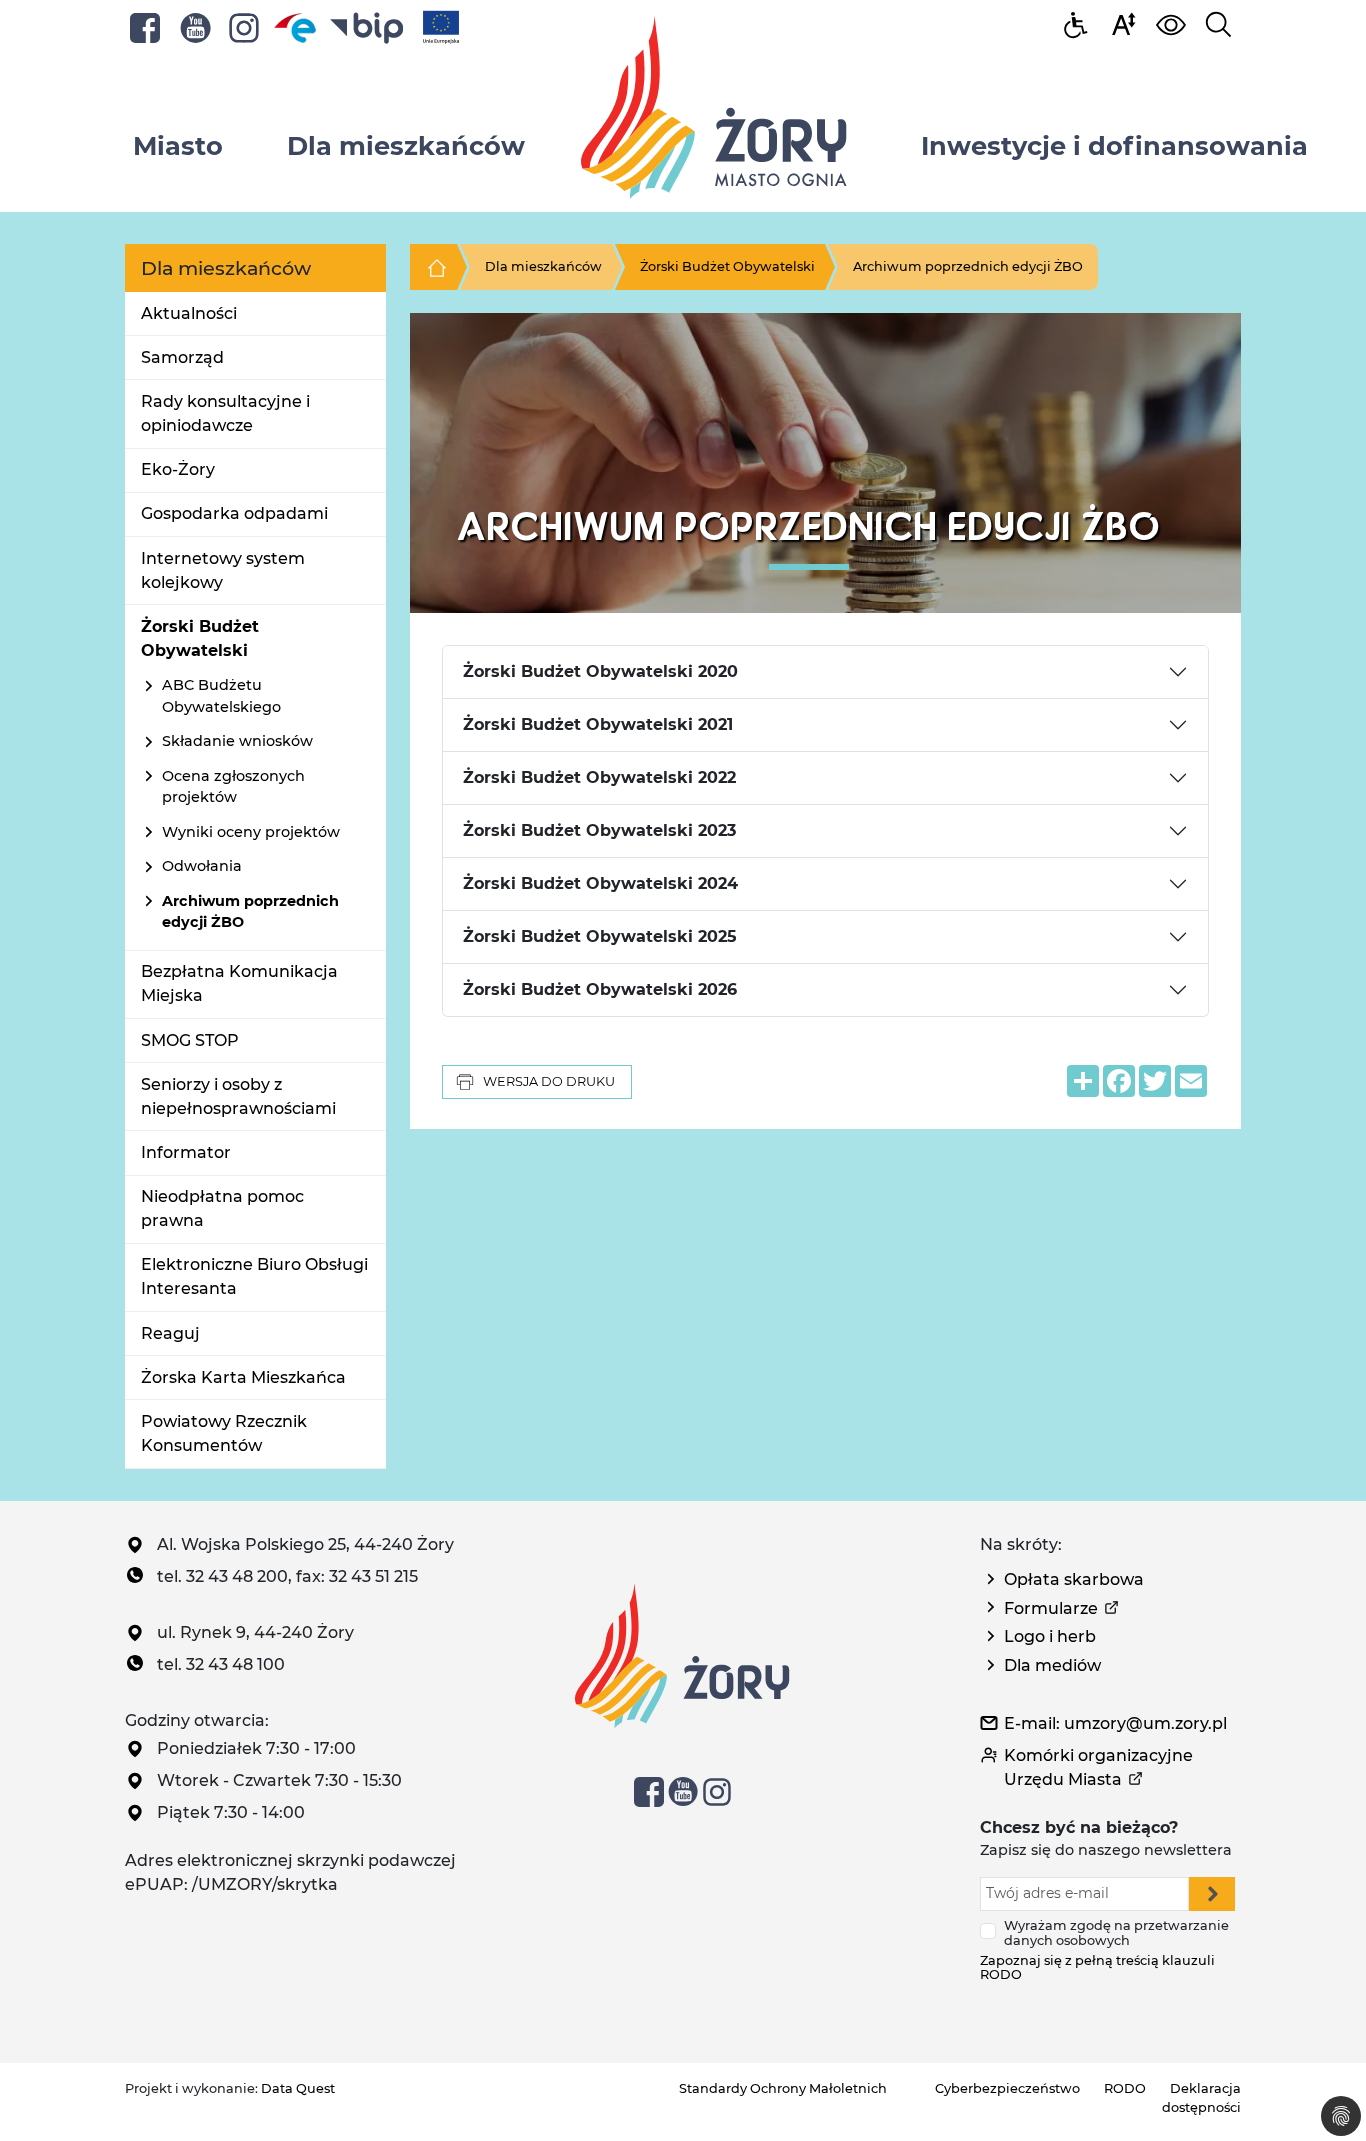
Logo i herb (1050, 1636)
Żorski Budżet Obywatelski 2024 (600, 883)
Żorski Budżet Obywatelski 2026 (600, 989)
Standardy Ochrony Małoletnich (783, 2088)
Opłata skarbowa (1074, 1579)
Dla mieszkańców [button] (406, 145)
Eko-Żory (178, 469)
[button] (1123, 23)
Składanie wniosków (237, 741)
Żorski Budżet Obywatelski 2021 (598, 724)
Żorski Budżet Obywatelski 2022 (599, 777)
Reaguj (170, 1333)
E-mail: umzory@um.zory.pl (1115, 1723)
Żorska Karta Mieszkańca (243, 1377)
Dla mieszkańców (543, 266)
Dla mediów (1052, 1665)
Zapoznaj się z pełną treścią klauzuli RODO (1097, 1967)
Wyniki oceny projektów (251, 832)
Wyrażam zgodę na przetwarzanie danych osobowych (1116, 1933)
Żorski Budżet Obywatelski (727, 266)
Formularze (1051, 1608)
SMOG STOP (190, 1040)
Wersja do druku (549, 1081)
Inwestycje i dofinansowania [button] (1114, 145)
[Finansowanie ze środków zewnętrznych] (441, 26)
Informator (186, 1152)
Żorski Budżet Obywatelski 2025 (600, 936)
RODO (1125, 2088)
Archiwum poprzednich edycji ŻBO (968, 266)
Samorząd (182, 357)
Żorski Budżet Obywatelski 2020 (600, 671)
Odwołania (202, 866)
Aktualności (189, 313)
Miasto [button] (178, 145)
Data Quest (298, 2088)
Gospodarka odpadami (234, 513)
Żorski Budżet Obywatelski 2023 (599, 830)
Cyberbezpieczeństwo (1007, 2088)
